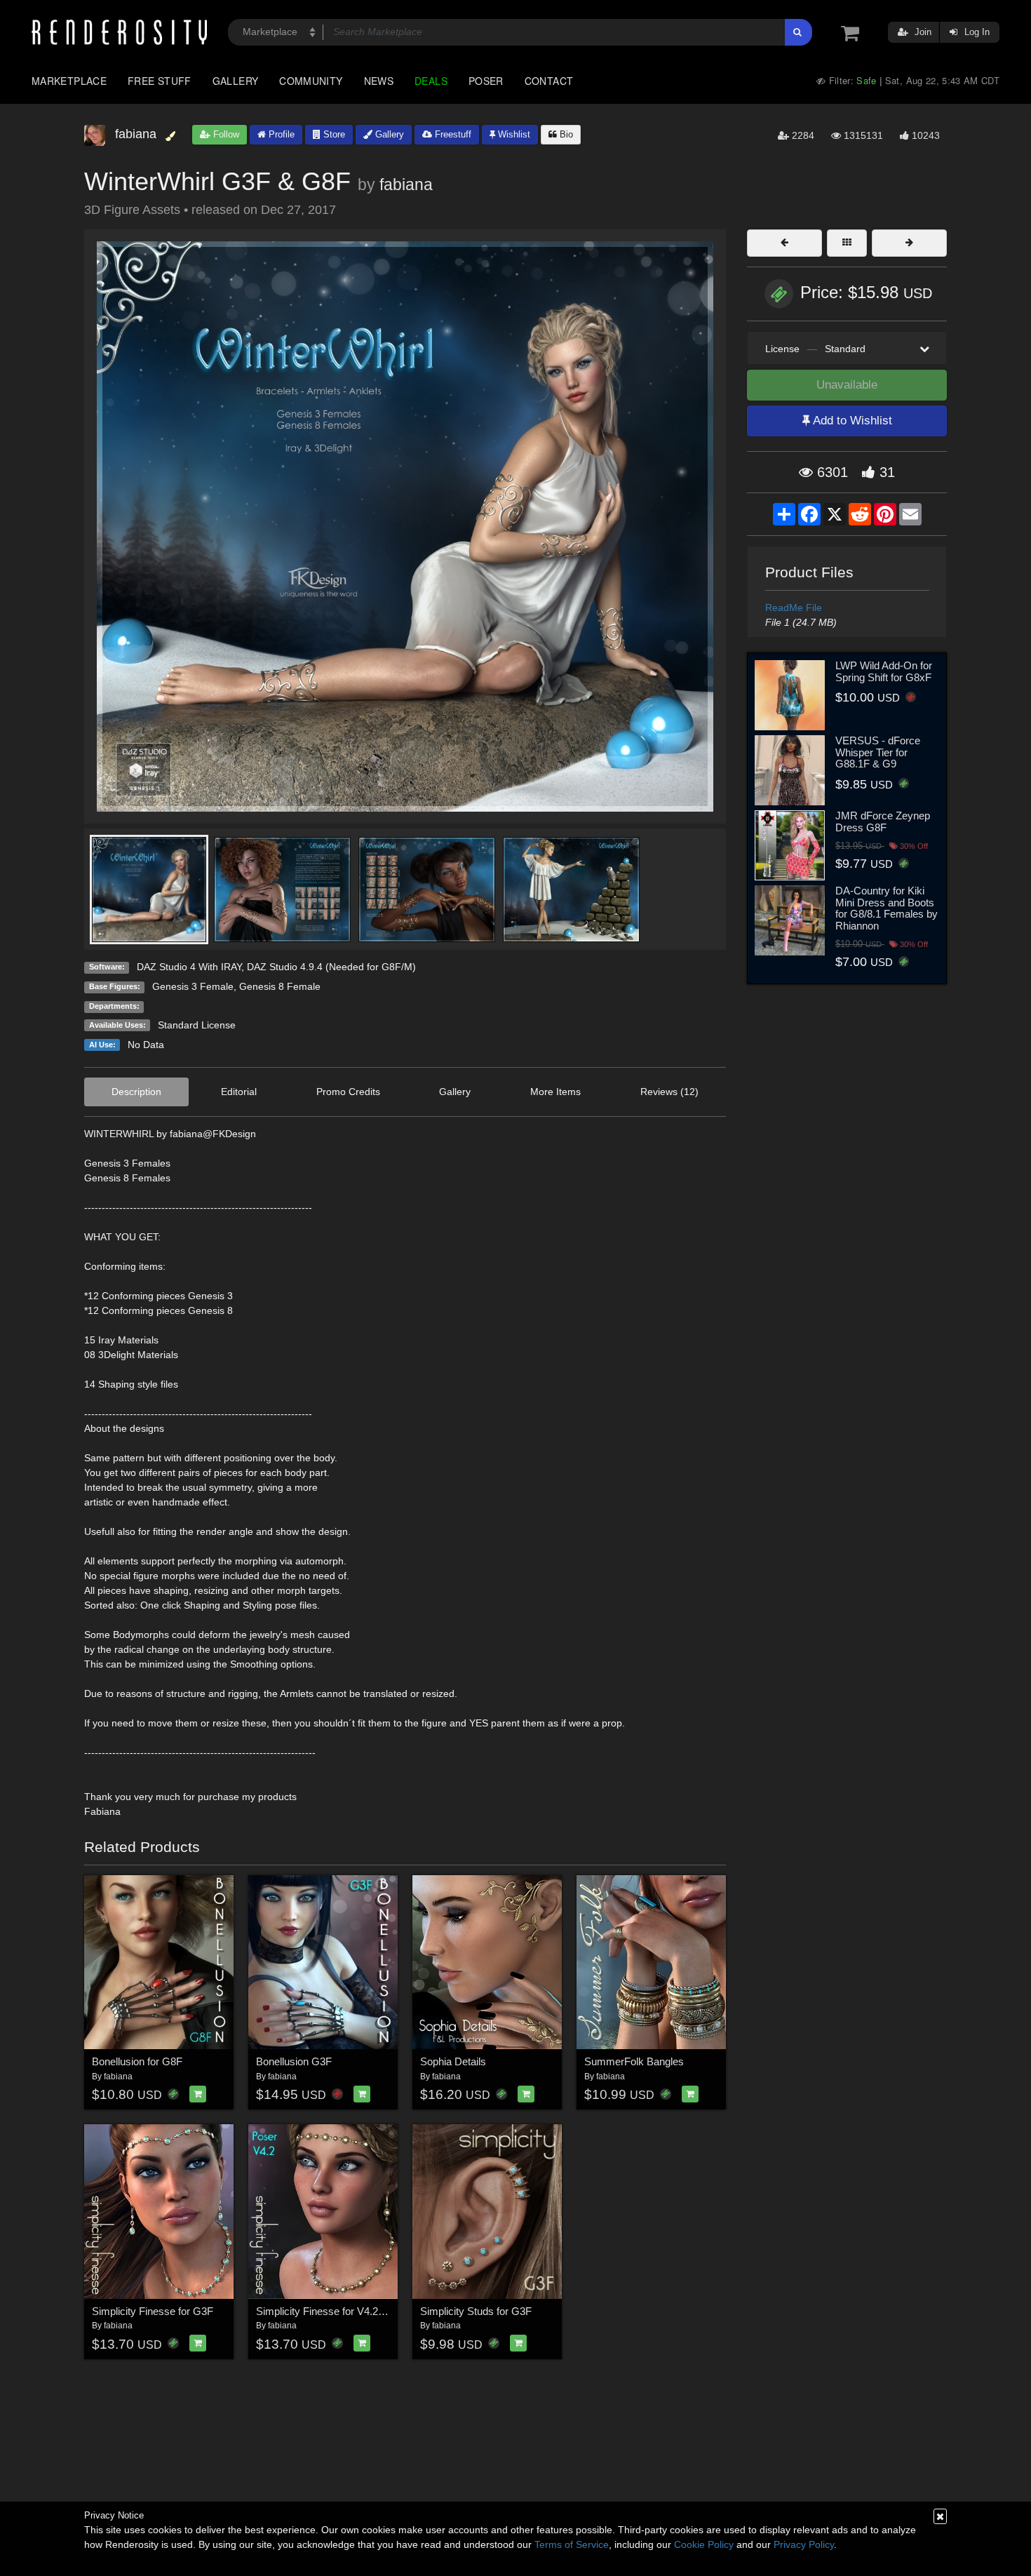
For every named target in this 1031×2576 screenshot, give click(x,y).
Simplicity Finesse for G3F (153, 2311)
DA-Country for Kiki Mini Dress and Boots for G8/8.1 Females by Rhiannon (887, 908)
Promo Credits (348, 1092)
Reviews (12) (669, 1092)
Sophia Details (453, 2061)
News (379, 81)
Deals (431, 81)
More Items (555, 1092)
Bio (565, 134)
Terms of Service (572, 2544)
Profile (280, 134)
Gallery (236, 81)
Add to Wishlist (851, 421)
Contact (549, 81)
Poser (486, 81)
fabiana (406, 185)
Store (333, 134)
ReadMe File (794, 608)
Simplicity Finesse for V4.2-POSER (337, 2311)
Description (136, 1092)
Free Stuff (160, 81)
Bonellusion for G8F (137, 2061)
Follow (225, 134)
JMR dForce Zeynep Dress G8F (883, 821)
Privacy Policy (804, 2544)
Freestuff (452, 134)
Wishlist (513, 134)
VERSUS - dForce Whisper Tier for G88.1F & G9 (878, 752)
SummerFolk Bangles (634, 2061)
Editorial (239, 1092)
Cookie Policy (704, 2544)
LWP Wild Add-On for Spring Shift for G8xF (884, 671)
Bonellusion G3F (294, 2061)
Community (311, 81)
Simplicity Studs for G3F (476, 2311)
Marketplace (69, 81)
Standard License (197, 1025)
